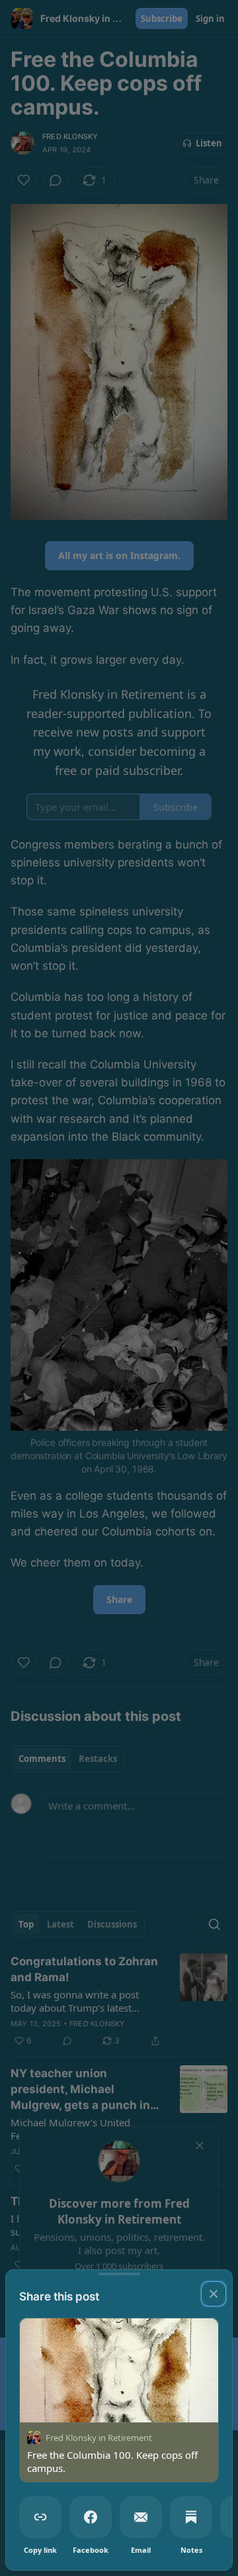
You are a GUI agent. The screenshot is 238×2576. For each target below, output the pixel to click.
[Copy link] (40, 2517)
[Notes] (191, 2517)
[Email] (141, 2517)
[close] (214, 2294)
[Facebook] (91, 2517)
